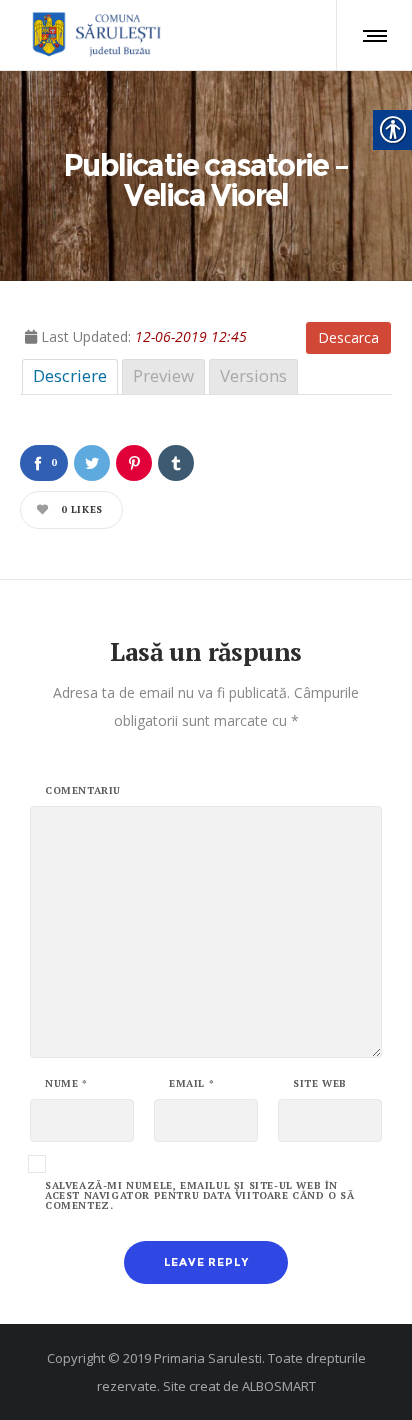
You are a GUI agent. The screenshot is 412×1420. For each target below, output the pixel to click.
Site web (320, 1084)
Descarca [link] (348, 337)
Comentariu (83, 791)
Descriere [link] (70, 375)
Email (191, 1084)
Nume (66, 1084)
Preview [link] (163, 375)
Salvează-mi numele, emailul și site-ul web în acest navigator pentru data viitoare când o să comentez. (200, 1196)
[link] (93, 35)
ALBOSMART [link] (279, 1386)
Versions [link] (253, 375)
